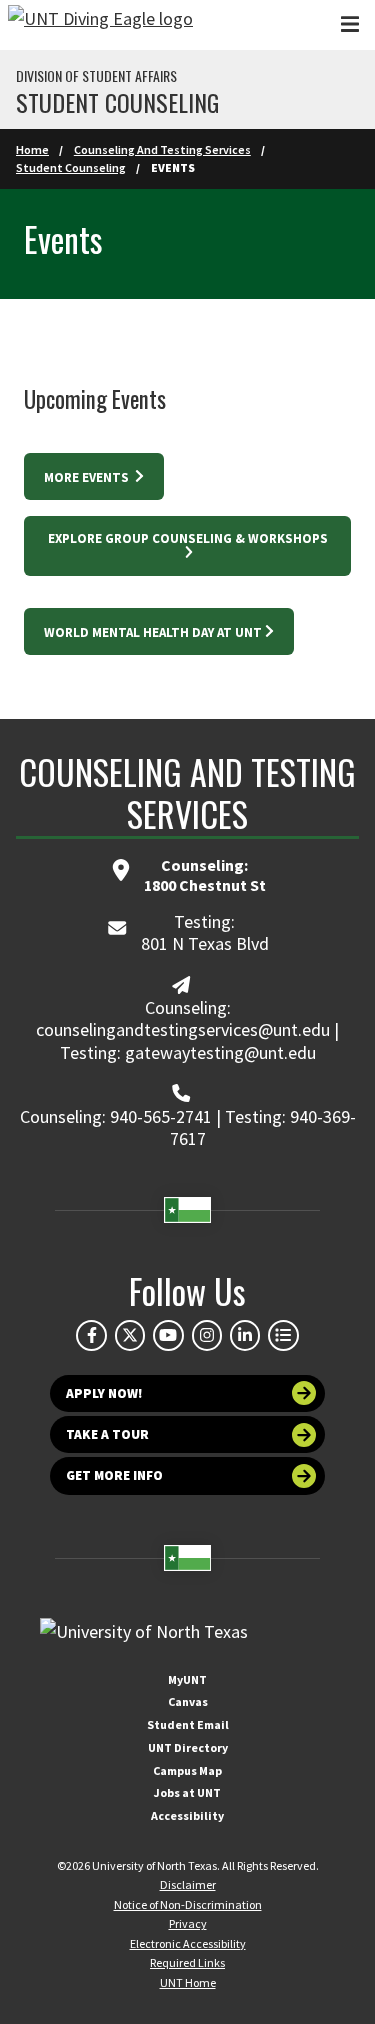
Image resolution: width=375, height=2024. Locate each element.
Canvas (188, 1701)
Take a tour (107, 1434)
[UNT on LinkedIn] (245, 1335)
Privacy (188, 1923)
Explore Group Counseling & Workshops (188, 538)
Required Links (187, 1962)
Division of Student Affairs (96, 76)
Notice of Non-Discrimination (188, 1904)
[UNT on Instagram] (207, 1335)
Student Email (188, 1724)
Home (32, 149)
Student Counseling (71, 167)
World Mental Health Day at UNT (153, 632)
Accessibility (187, 1815)
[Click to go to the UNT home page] (100, 25)
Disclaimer (188, 1884)
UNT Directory (188, 1747)
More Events (88, 477)
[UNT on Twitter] (130, 1335)
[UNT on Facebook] (91, 1335)
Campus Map (187, 1770)
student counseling (117, 102)
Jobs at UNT (187, 1792)
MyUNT (187, 1679)
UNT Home (188, 1982)
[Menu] (350, 24)
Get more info (114, 1475)
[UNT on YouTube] (168, 1335)
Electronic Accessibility (188, 1943)
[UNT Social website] (283, 1335)
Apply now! (104, 1393)
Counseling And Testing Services (162, 149)
